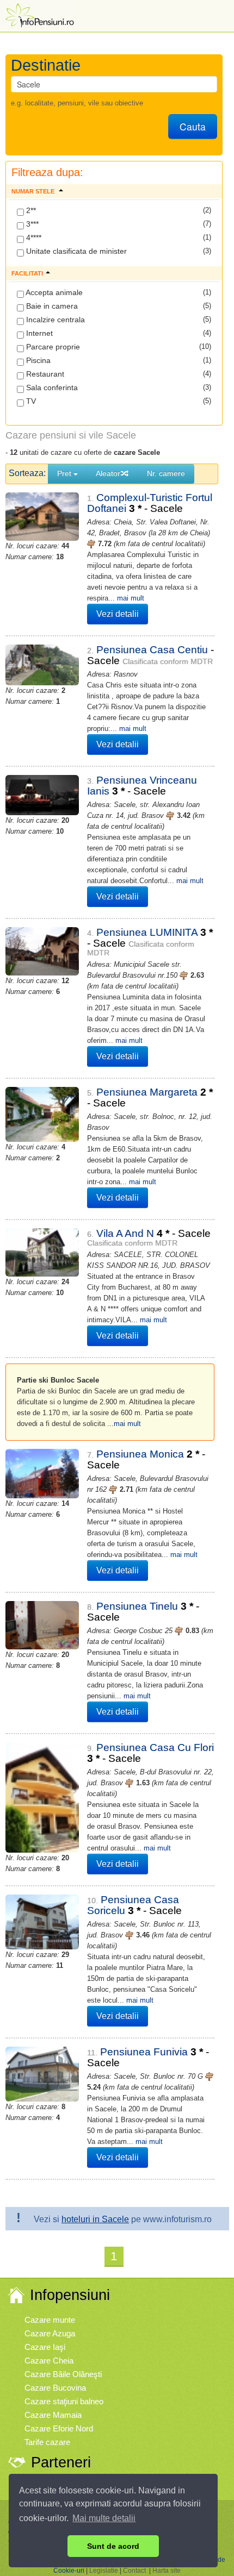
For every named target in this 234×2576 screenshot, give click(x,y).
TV (30, 401)
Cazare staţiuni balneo (64, 2401)
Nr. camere (166, 473)
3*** (31, 224)
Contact (134, 2571)
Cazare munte (50, 2320)
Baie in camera (51, 306)
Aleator (108, 473)
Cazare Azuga (50, 2333)
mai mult (131, 598)
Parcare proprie (52, 347)
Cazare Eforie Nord (59, 2428)
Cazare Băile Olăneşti (63, 2374)
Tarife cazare (47, 2442)
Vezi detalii (118, 614)
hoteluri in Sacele (95, 2219)
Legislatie (104, 2571)
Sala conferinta (51, 387)
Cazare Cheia (49, 2361)
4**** (33, 237)
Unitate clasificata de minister (75, 251)
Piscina (37, 360)
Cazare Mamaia (53, 2415)
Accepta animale (53, 292)
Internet (38, 333)
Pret (65, 473)
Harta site (167, 2571)
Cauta (193, 126)
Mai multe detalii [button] (104, 2518)
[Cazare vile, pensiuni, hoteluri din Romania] (39, 14)
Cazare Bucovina (55, 2388)
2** (30, 210)
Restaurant (44, 374)
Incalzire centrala (54, 320)
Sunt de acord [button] (113, 2546)
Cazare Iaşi (45, 2347)
